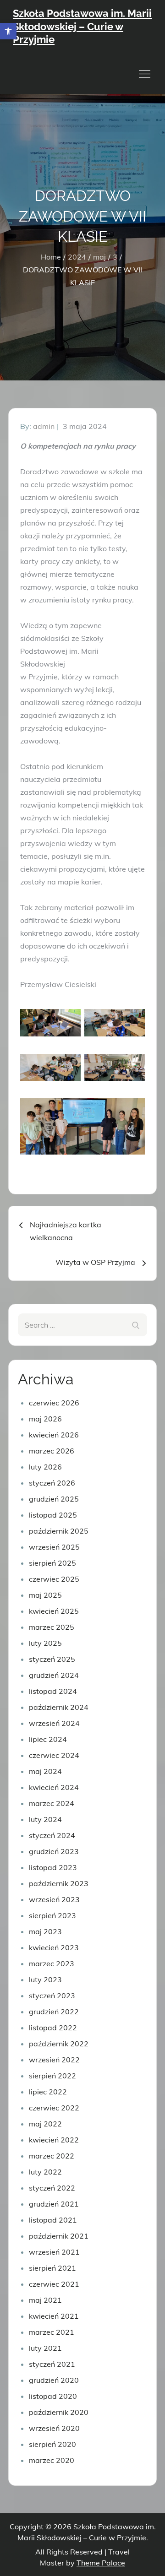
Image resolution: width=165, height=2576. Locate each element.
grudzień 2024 (54, 1675)
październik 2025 (59, 1531)
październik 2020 (59, 2412)
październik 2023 (59, 1883)
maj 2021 (45, 2300)
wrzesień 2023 (54, 1899)
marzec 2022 (52, 2156)
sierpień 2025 (52, 1563)
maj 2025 (45, 1595)
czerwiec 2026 (54, 1403)
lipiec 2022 (48, 2092)
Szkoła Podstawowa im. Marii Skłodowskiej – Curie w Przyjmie (82, 26)
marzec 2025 (52, 1627)
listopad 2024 (53, 1691)
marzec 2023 (52, 1963)
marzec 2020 (52, 2460)
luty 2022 (45, 2172)
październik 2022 (59, 2044)
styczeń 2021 (52, 2364)
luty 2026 (45, 1467)
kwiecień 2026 (54, 1435)
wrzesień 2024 (54, 1723)
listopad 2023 (53, 1867)
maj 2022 (45, 2124)
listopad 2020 (53, 2396)
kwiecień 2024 (54, 1787)
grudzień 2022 (54, 2012)
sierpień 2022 (52, 2076)
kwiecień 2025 (54, 1611)
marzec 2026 (52, 1451)
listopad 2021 (53, 2220)
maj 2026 (45, 1419)
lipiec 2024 (48, 1739)
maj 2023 (45, 1931)
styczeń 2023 (52, 1996)
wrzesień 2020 (54, 2428)
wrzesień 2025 (54, 1547)
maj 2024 (45, 1771)
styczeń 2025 (52, 1659)
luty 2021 (45, 2348)
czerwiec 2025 (54, 1579)
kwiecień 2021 (54, 2316)
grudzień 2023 (54, 1851)
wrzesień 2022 (54, 2060)
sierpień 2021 (52, 2268)
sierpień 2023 (52, 1915)
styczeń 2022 (52, 2188)
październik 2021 (59, 2236)
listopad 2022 (53, 2028)
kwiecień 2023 (54, 1947)
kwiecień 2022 (54, 2140)
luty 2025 (45, 1643)
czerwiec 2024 (54, 1755)
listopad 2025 (53, 1515)
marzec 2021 (52, 2332)
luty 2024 (45, 1819)
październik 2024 (59, 1707)
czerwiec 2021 (54, 2284)
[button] (8, 31)
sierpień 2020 (52, 2444)
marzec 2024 (52, 1803)
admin (44, 426)
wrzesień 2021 (54, 2252)
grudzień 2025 (54, 1499)
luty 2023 (45, 1979)
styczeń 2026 (52, 1483)
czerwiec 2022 (54, 2108)
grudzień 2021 (54, 2204)
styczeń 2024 (52, 1835)
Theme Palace (101, 2563)
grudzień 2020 (54, 2380)
